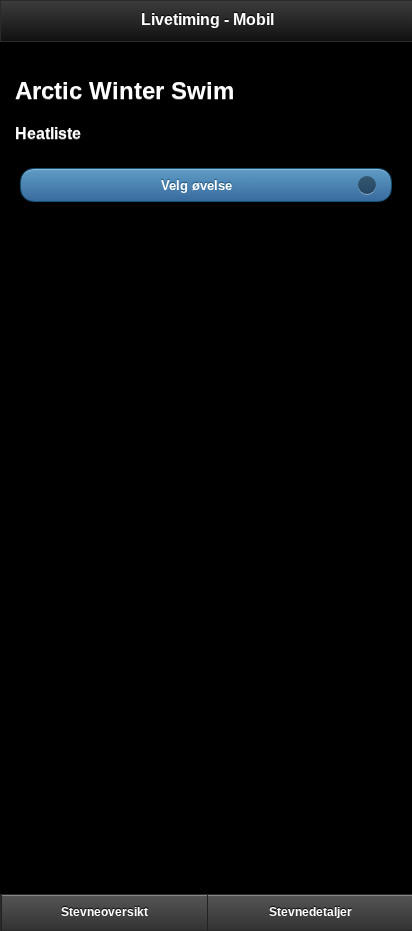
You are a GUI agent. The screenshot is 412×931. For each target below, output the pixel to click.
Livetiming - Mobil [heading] (207, 19)
